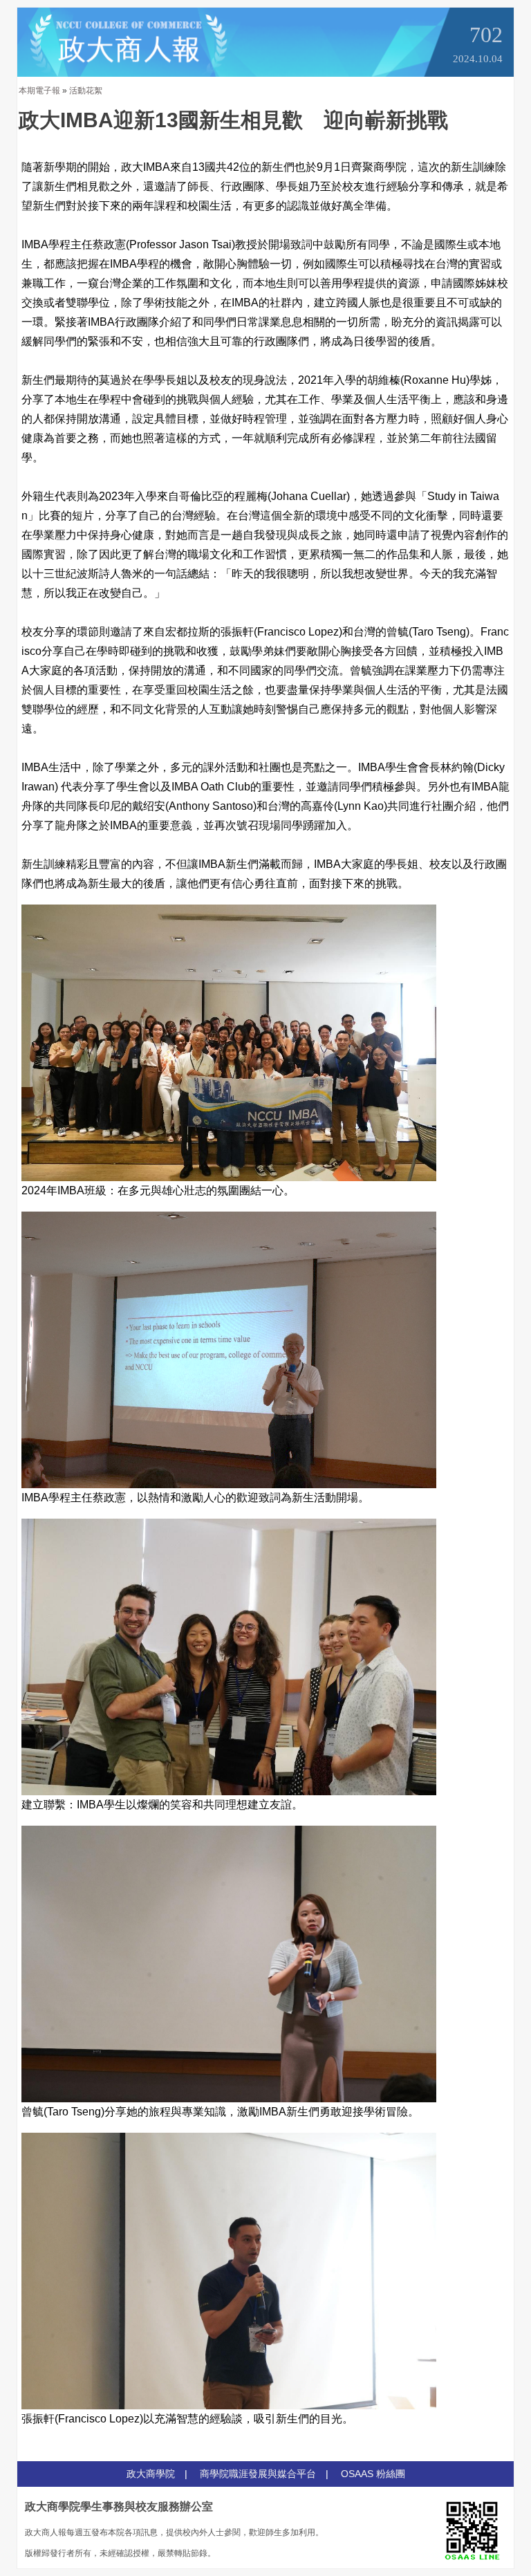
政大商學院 (151, 2474)
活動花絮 (86, 91)
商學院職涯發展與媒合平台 (258, 2474)
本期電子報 (39, 91)
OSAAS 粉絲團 (373, 2474)
